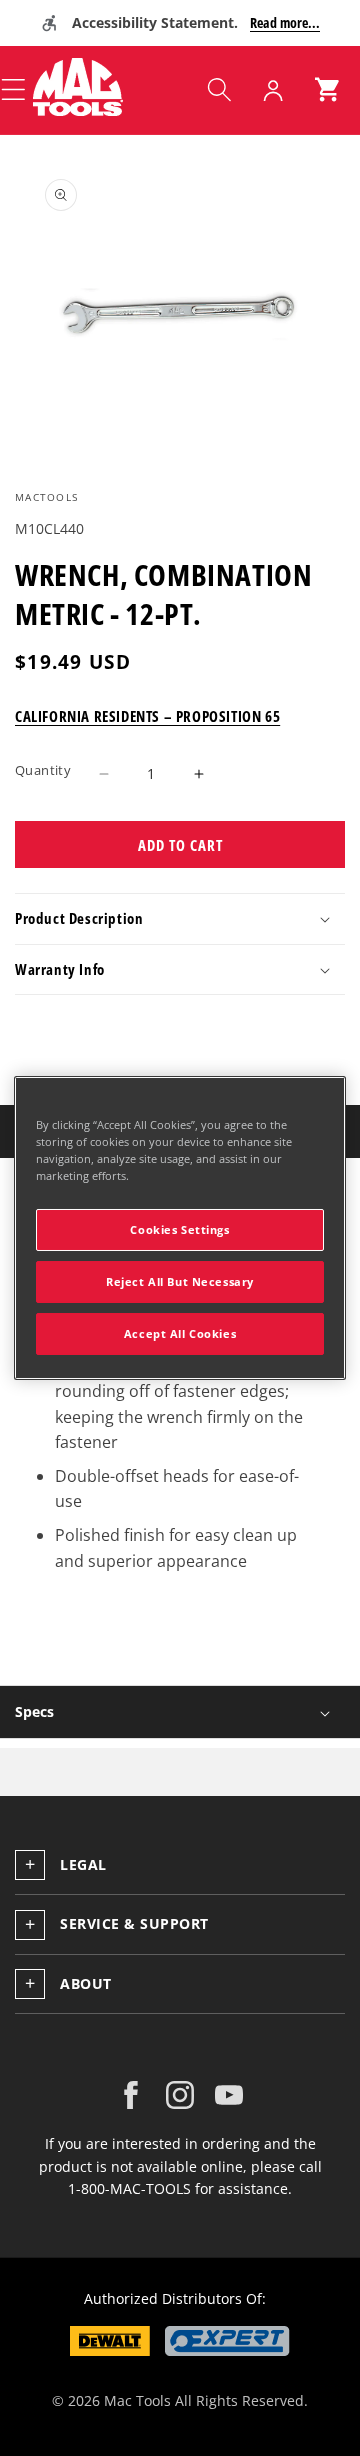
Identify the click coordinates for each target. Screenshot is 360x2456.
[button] (219, 90)
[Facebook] (131, 2095)
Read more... (285, 22)
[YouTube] (229, 2095)
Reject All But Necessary (180, 1281)
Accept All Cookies (180, 1333)
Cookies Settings (179, 1229)
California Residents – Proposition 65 (147, 716)
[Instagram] (180, 2095)
